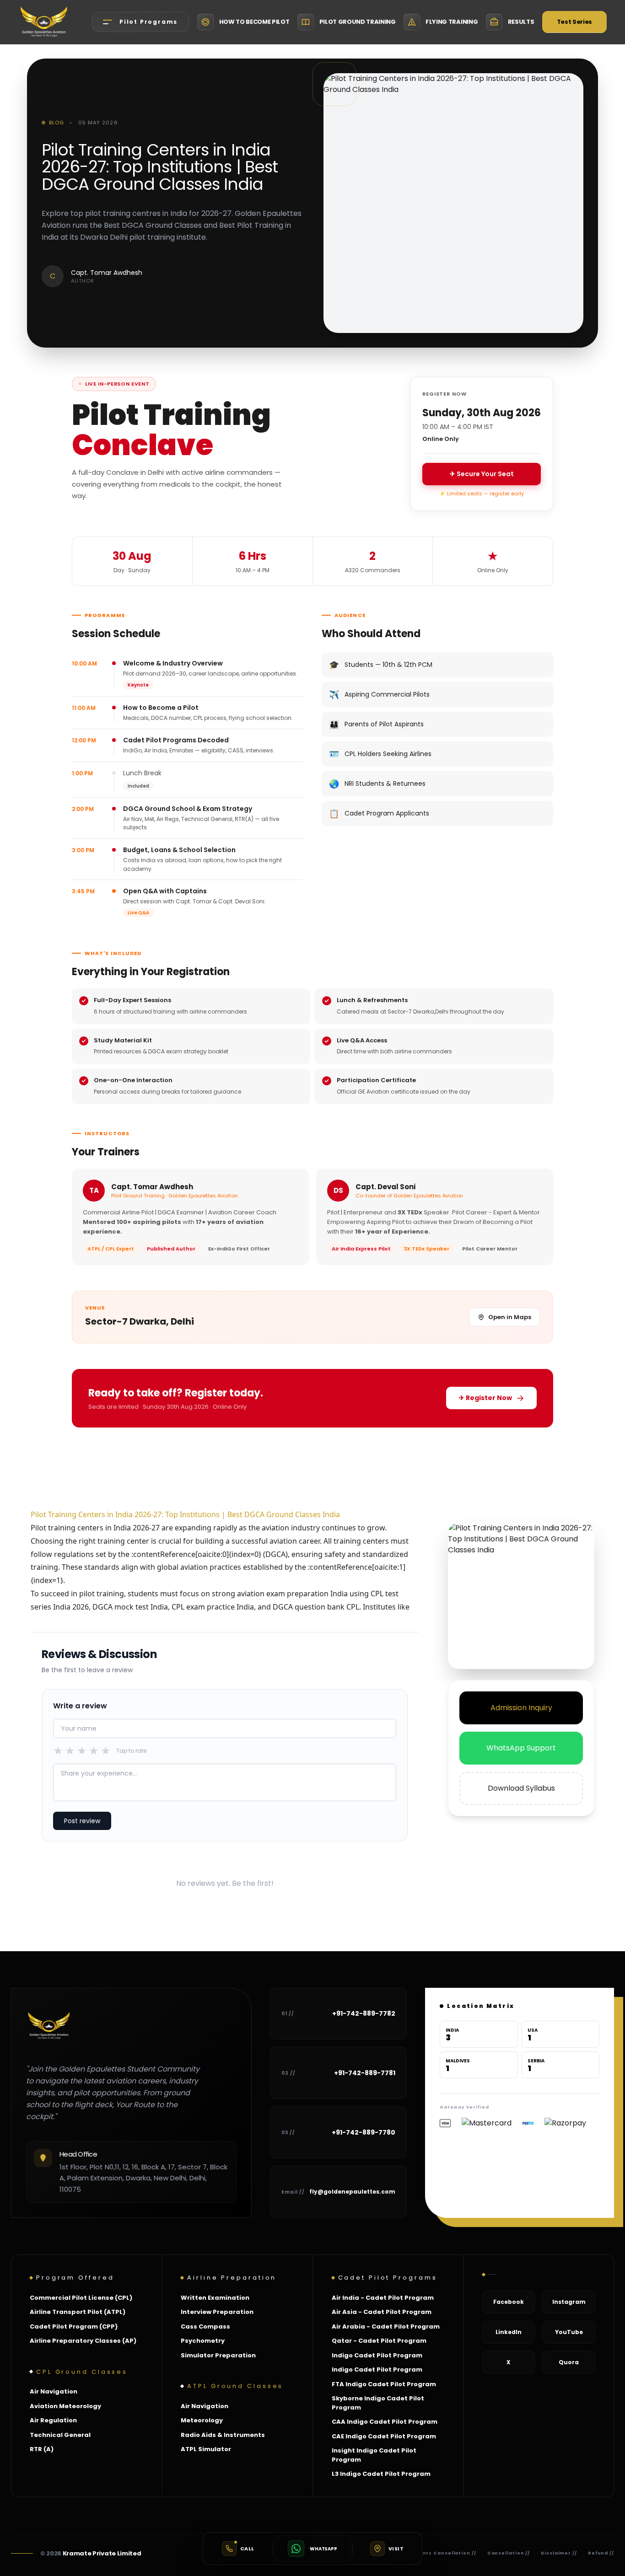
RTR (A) (42, 2449)
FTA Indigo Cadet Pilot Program (384, 2384)
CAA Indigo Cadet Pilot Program (385, 2422)
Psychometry (203, 2341)
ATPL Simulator (206, 2449)
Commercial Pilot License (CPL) (81, 2298)
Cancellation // (509, 2553)
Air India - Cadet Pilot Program (383, 2298)
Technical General (60, 2435)
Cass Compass (205, 2326)
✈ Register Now (485, 1398)
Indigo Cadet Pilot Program (377, 2355)
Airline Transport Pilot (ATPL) (78, 2312)
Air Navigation (54, 2391)
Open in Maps (510, 1317)
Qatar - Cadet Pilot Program (379, 2341)
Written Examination (215, 2298)
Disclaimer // (559, 2553)
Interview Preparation (217, 2312)
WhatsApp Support (521, 1748)
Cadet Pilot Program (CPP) (74, 2326)
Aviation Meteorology (65, 2406)
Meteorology (202, 2420)
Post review (82, 1821)
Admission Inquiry (521, 1708)
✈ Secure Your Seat (482, 474)
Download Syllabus (521, 1788)
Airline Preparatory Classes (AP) (83, 2341)
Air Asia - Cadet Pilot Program (382, 2312)
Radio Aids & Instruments (223, 2435)
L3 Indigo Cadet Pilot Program (381, 2474)
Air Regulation (53, 2420)
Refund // (601, 2553)
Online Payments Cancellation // (430, 2553)
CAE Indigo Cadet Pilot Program (384, 2436)
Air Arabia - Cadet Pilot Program (386, 2326)
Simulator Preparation (218, 2355)
